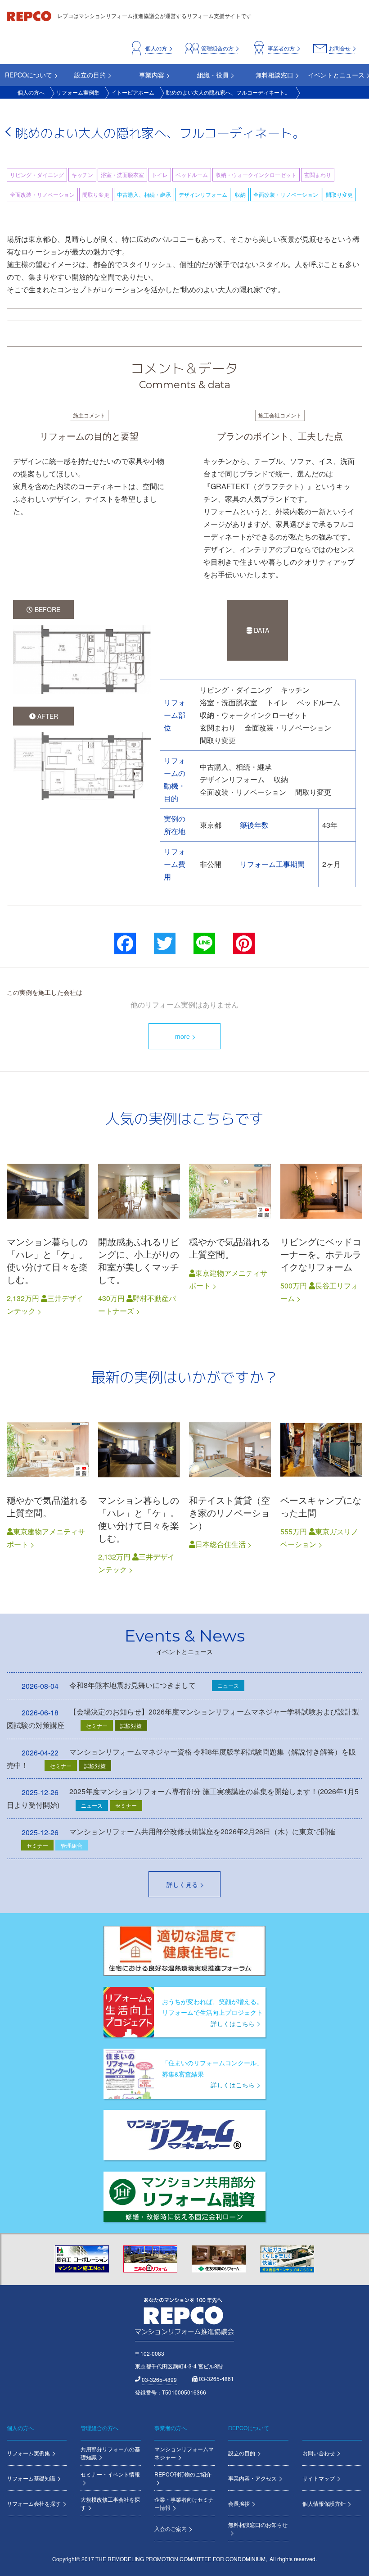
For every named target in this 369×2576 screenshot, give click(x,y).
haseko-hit (321, 1235)
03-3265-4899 (159, 2379)
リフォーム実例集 (78, 92)
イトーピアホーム (133, 92)
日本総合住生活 (220, 1544)
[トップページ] (30, 16)
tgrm (321, 1494)
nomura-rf (139, 1235)
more (182, 1036)
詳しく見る (182, 1884)
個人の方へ (31, 92)
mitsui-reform (48, 1235)
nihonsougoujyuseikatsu (230, 1494)
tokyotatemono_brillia (230, 1235)
